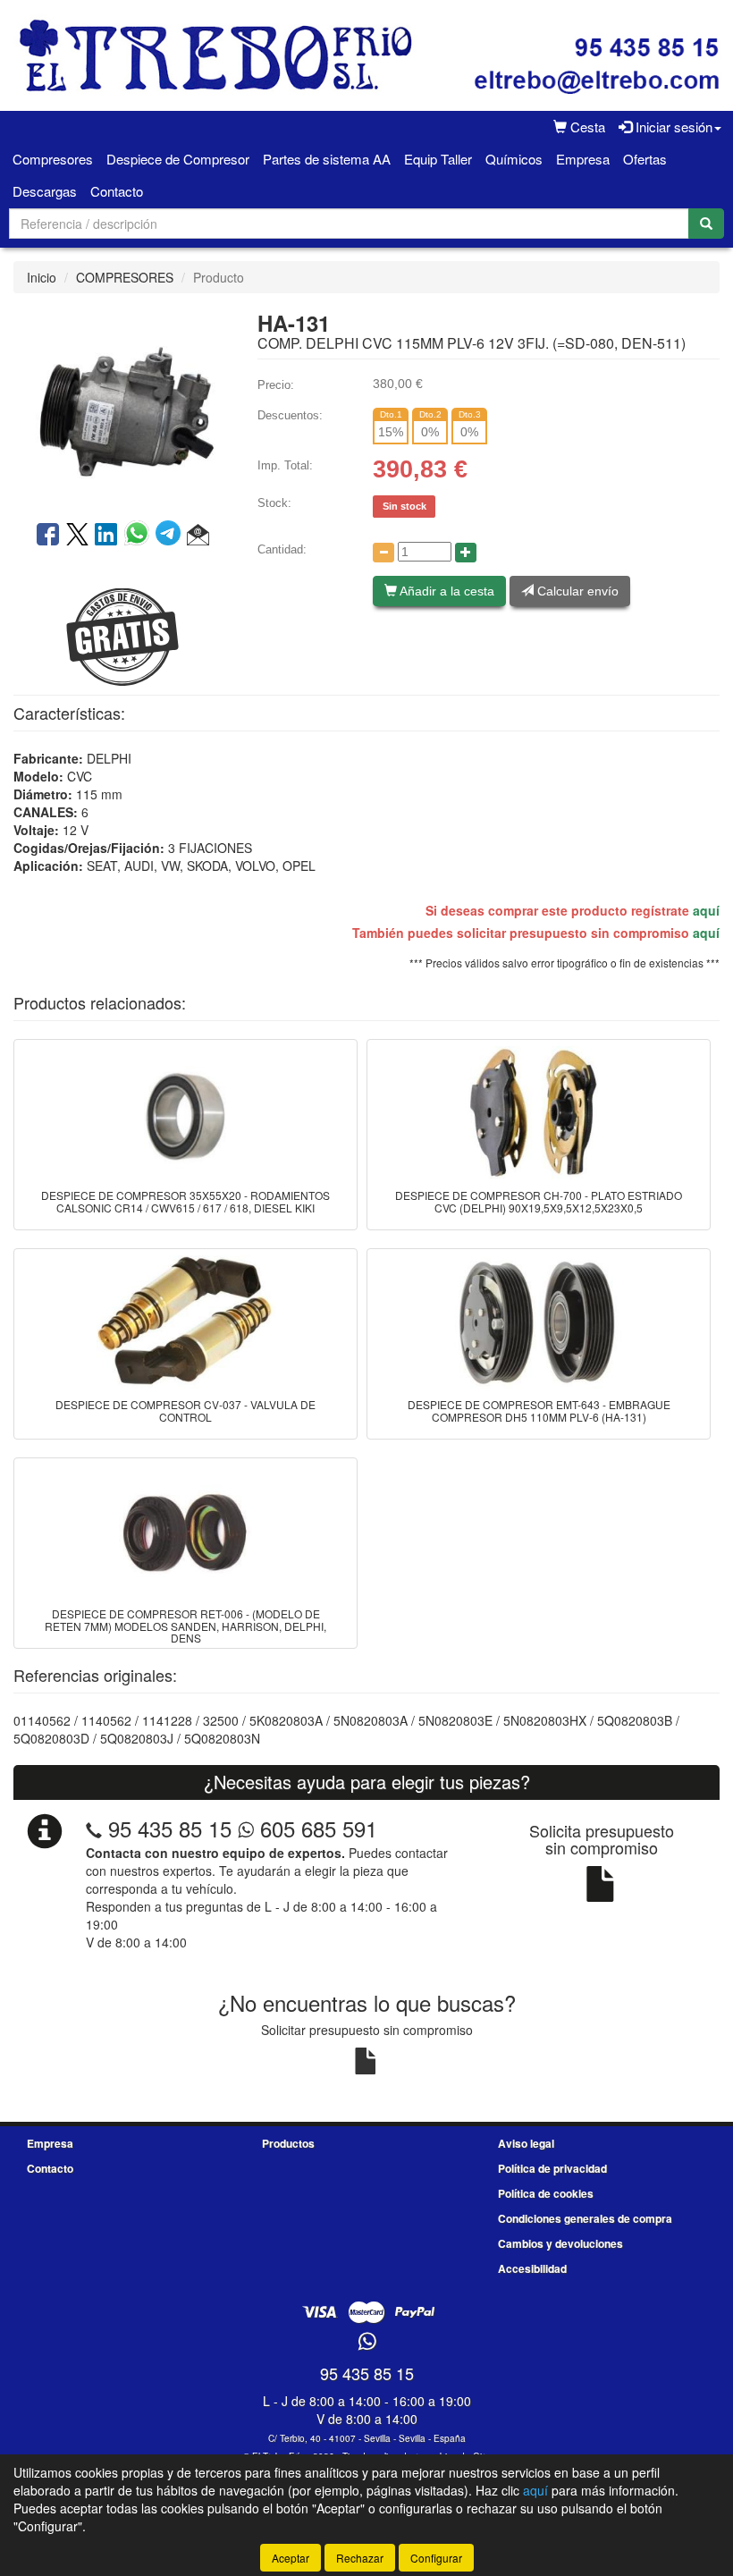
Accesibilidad (532, 2268)
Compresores (53, 159)
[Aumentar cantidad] (466, 553)
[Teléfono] (94, 1828)
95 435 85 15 (170, 1828)
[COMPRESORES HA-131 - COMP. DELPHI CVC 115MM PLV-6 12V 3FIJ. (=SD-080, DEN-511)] (122, 405)
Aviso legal (526, 2143)
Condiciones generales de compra (585, 2218)
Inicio (42, 277)
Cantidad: (282, 549)
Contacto (117, 191)
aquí (706, 910)
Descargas (45, 191)
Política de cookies (546, 2193)
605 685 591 (316, 1828)
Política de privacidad (552, 2168)
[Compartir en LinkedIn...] (106, 536)
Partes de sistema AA (327, 159)
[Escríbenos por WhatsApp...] (367, 2342)
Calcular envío (576, 591)
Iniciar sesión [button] (672, 127)
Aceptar (291, 2558)
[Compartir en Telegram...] (171, 536)
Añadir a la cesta (446, 591)
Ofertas (645, 159)
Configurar (436, 2558)
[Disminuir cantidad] (383, 553)
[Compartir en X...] (77, 536)
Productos (288, 2143)
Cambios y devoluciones (560, 2243)
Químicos (514, 159)
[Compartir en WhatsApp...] (140, 536)
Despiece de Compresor (178, 159)
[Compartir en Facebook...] (48, 536)
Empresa (583, 159)
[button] (198, 536)
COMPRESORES (125, 277)
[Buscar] (706, 224)
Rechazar (360, 2558)
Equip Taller (438, 159)
